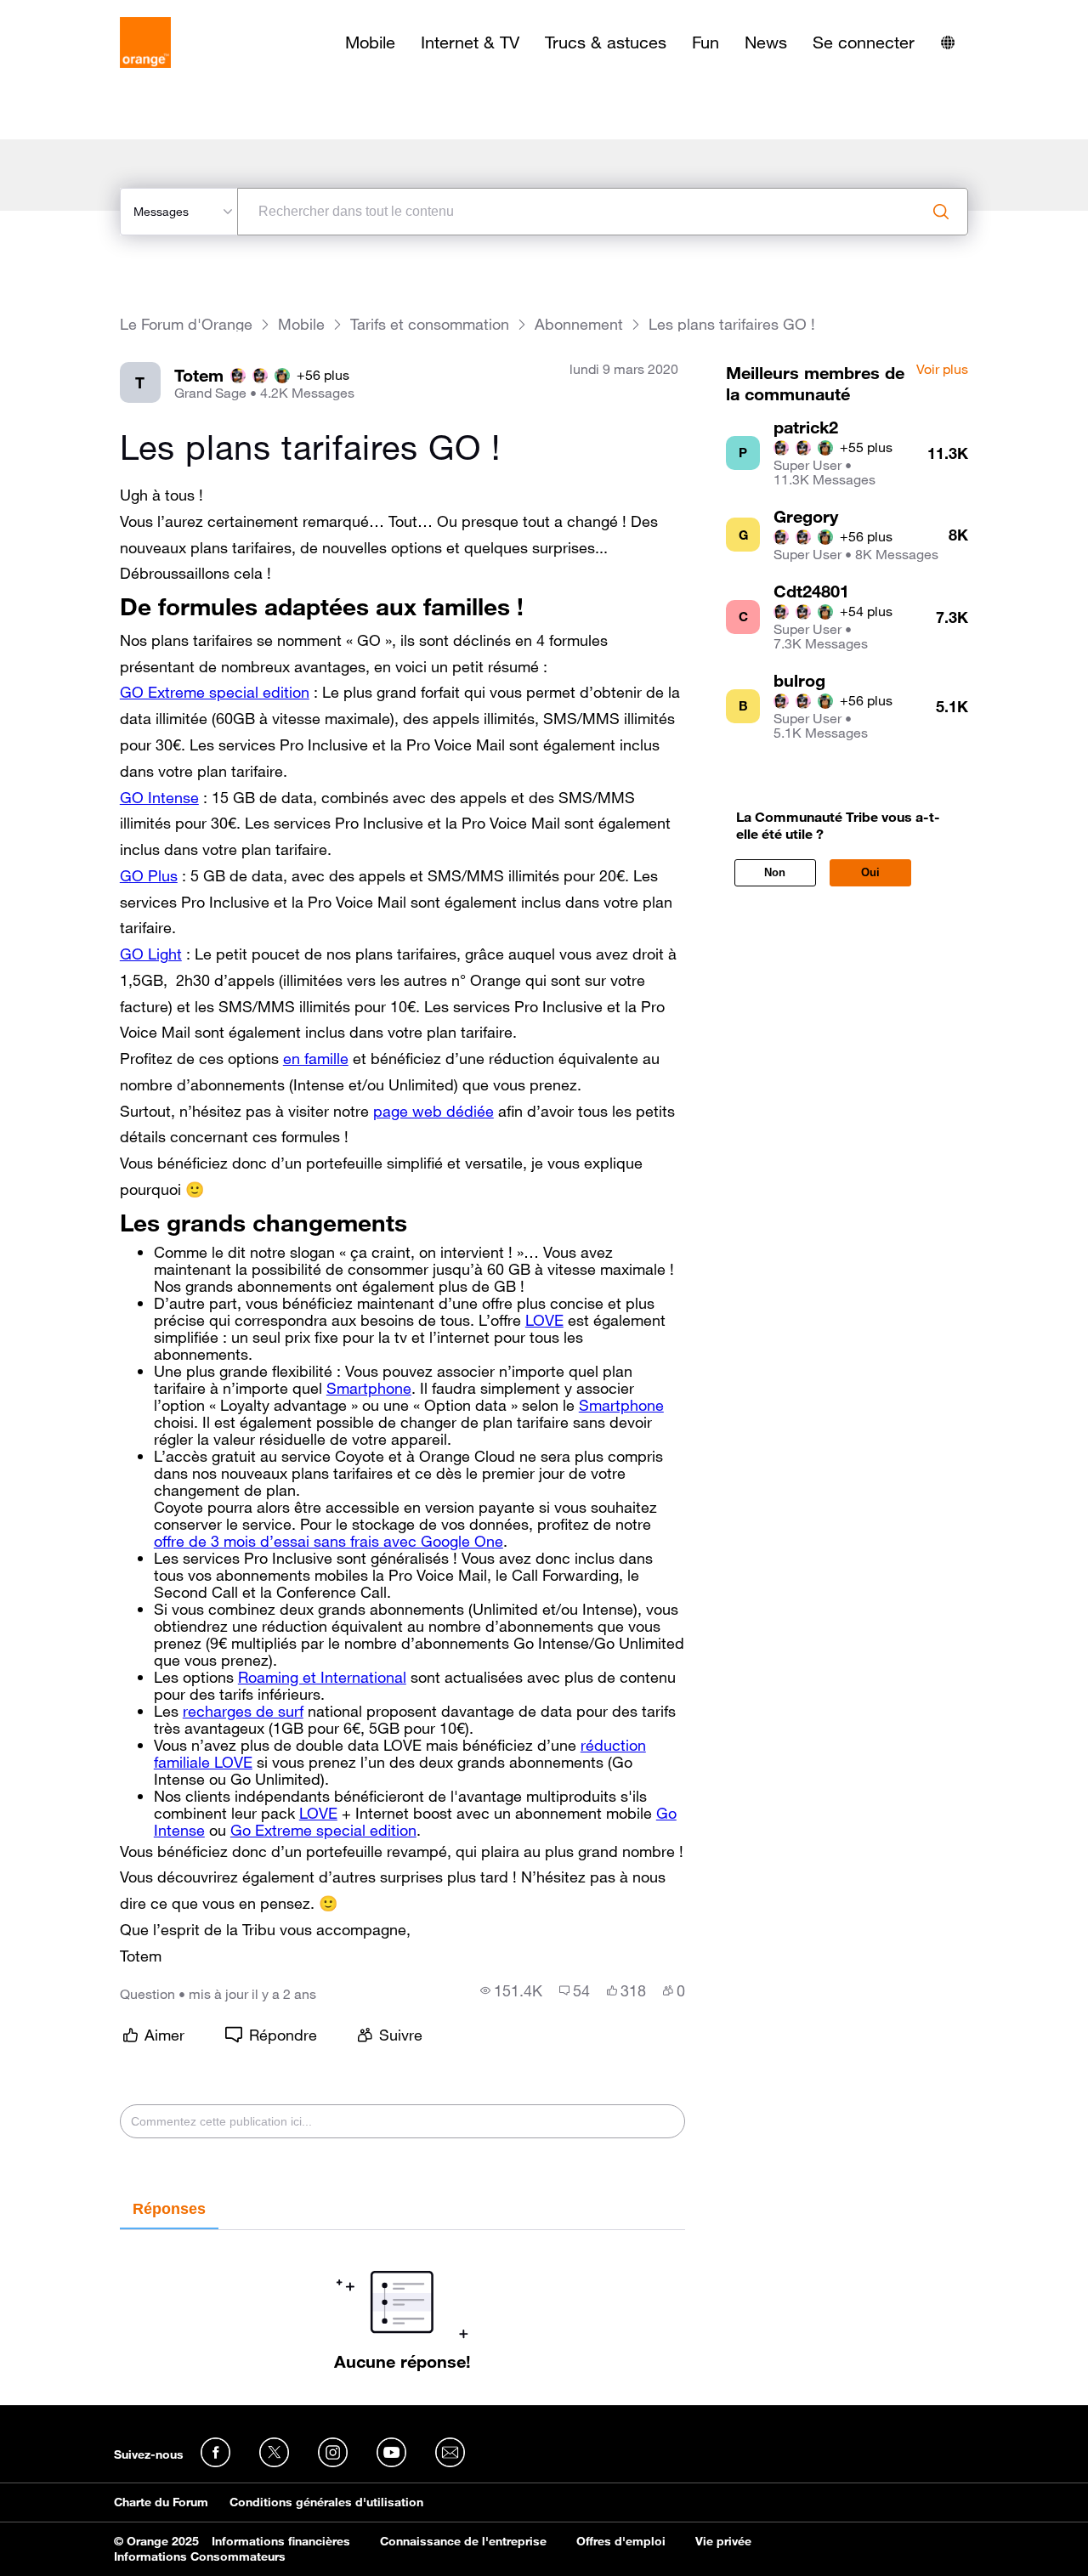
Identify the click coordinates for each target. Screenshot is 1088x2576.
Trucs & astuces (606, 42)
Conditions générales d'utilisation (326, 2502)
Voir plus (942, 370)
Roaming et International (322, 1677)
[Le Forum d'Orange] (145, 42)
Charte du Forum (161, 2502)
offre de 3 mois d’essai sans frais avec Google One (329, 1541)
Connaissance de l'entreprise (463, 2541)
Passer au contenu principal (91, 13)
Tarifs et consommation (430, 324)
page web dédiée (433, 1111)
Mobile (370, 42)
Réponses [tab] (169, 2209)
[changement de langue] (948, 42)
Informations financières (281, 2541)
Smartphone (369, 1388)
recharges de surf (243, 1711)
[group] (511, 1990)
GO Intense (159, 797)
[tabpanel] (402, 2301)
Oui (870, 872)
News (766, 42)
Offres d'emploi (621, 2541)
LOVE (544, 1320)
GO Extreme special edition (215, 692)
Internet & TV (470, 42)
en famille (316, 1058)
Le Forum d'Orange (186, 324)
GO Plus (149, 875)
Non (775, 872)
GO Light (151, 954)
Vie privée (723, 2541)
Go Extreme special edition (323, 1830)
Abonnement (579, 324)
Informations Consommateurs (200, 2556)
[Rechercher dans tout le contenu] (941, 212)
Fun (705, 42)
